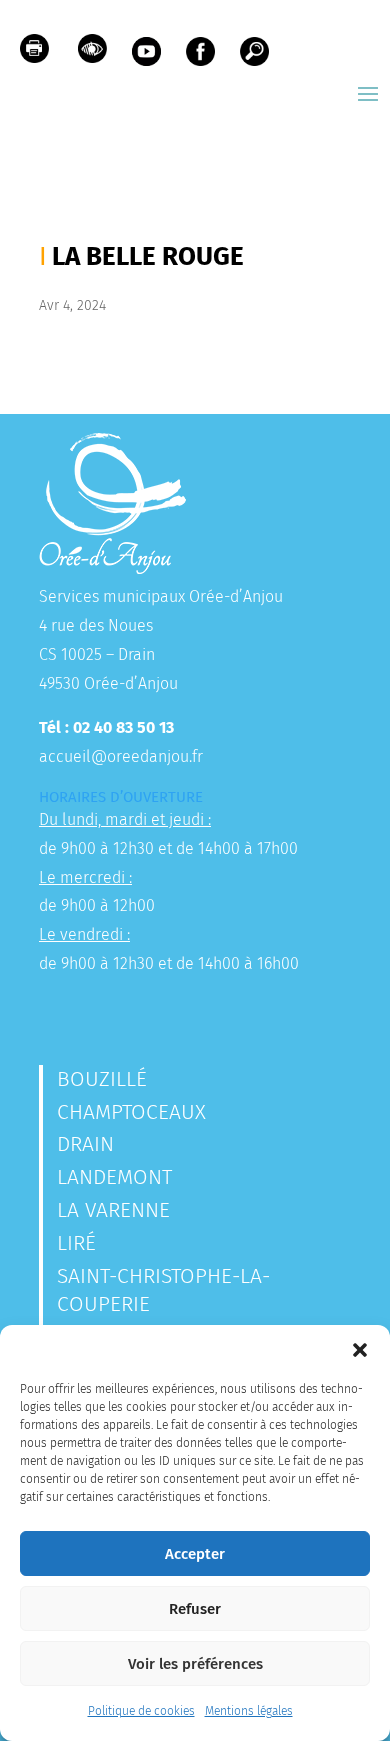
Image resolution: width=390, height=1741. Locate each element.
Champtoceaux (131, 1112)
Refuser (195, 1609)
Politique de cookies (141, 1711)
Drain (85, 1144)
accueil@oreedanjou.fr (121, 756)
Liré (76, 1243)
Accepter (195, 1554)
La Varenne (113, 1210)
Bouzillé (102, 1079)
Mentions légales (249, 1711)
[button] (360, 1350)
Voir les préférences (195, 1664)
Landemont (114, 1177)
